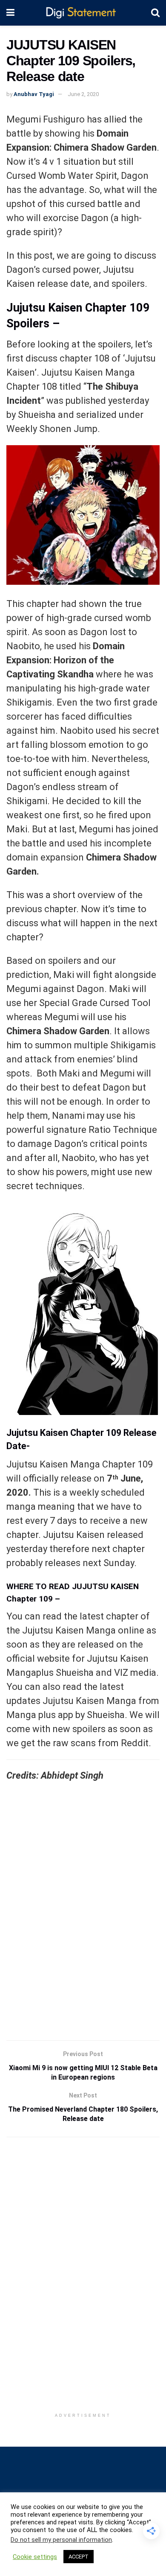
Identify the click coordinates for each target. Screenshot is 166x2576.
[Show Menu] (10, 13)
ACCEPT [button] (79, 2557)
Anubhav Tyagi (34, 94)
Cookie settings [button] (35, 2557)
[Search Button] (155, 13)
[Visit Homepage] (83, 13)
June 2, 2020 (83, 94)
